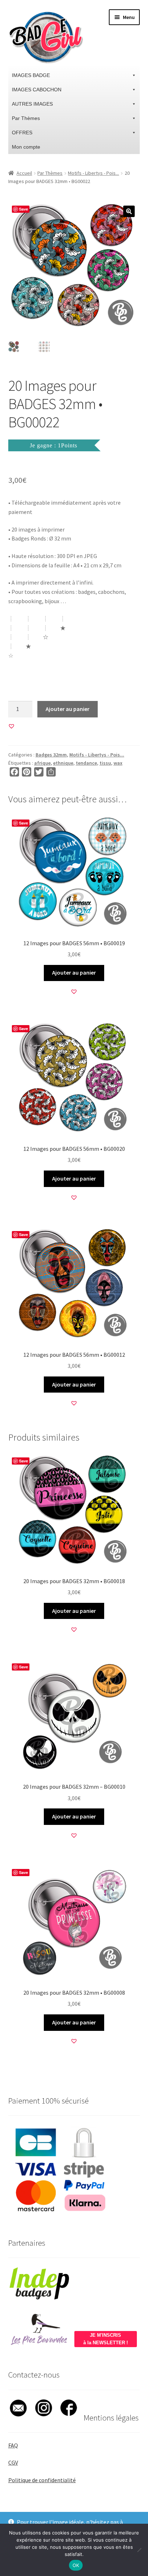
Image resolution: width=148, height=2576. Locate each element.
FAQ (13, 2445)
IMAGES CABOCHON (37, 90)
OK (76, 2565)
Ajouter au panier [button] (74, 972)
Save (24, 209)
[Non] (139, 2550)
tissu (105, 763)
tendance (86, 763)
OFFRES (22, 133)
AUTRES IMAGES (32, 104)
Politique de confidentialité (42, 2480)
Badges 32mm (51, 755)
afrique (42, 763)
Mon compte (26, 147)
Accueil (24, 173)
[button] (129, 211)
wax (118, 763)
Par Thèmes (26, 118)
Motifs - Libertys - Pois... (93, 173)
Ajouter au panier (68, 709)
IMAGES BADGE (31, 75)
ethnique (63, 763)
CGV (13, 2462)
